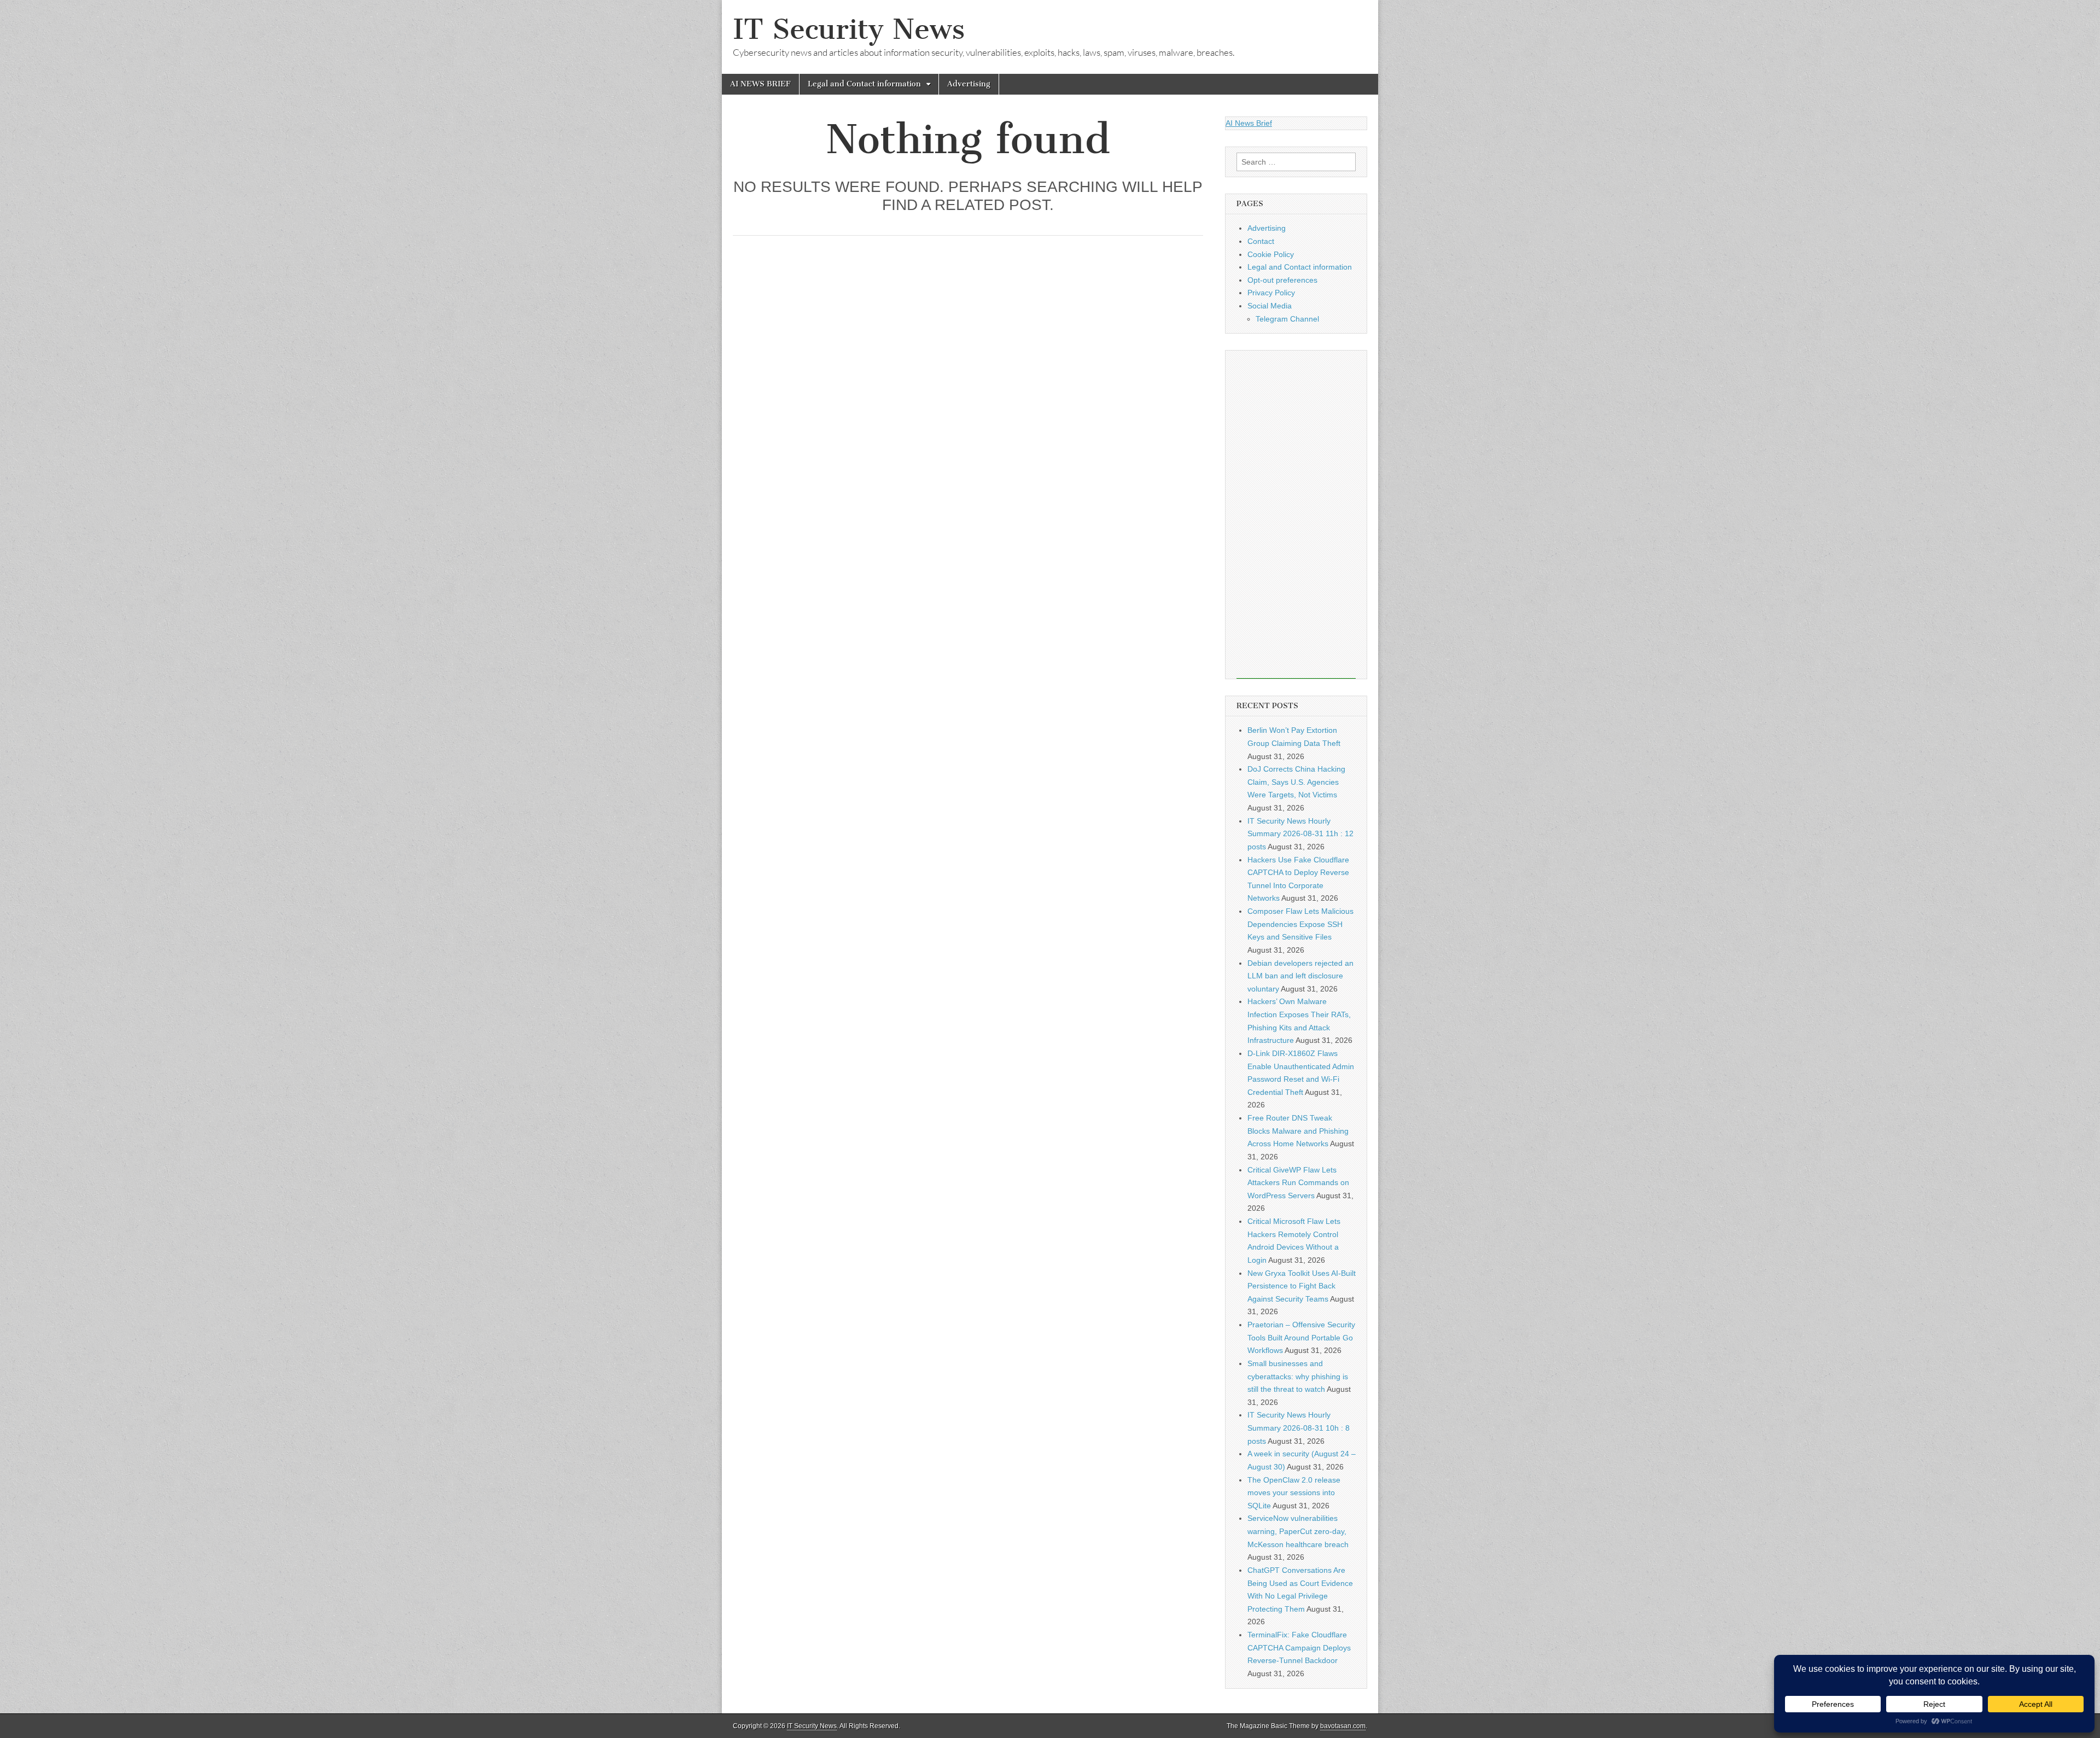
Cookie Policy (1271, 254)
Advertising (969, 84)
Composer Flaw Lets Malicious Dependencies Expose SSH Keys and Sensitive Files (1300, 924)
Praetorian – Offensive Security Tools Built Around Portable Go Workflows (1301, 1337)
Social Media (1270, 306)
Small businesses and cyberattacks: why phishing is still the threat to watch (1298, 1376)
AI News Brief (1249, 123)
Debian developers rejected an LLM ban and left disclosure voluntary (1300, 976)
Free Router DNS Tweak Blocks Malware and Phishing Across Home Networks (1298, 1131)
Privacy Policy (1271, 293)
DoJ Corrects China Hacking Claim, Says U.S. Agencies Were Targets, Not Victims (1296, 782)
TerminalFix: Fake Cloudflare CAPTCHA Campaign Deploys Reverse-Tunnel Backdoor (1299, 1647)
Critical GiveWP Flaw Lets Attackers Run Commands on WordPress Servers (1298, 1183)
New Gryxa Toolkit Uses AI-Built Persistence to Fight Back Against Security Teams (1302, 1286)
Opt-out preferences (1282, 280)
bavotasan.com (1343, 1726)
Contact (1261, 241)
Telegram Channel (1287, 319)
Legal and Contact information (864, 84)
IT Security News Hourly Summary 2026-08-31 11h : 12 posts (1300, 834)
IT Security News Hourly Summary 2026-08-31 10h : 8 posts (1299, 1428)
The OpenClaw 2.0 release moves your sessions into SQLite (1294, 1493)
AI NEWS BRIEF (760, 84)
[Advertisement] (1296, 515)
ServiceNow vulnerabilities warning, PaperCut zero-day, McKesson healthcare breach (1298, 1531)
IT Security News (849, 29)
